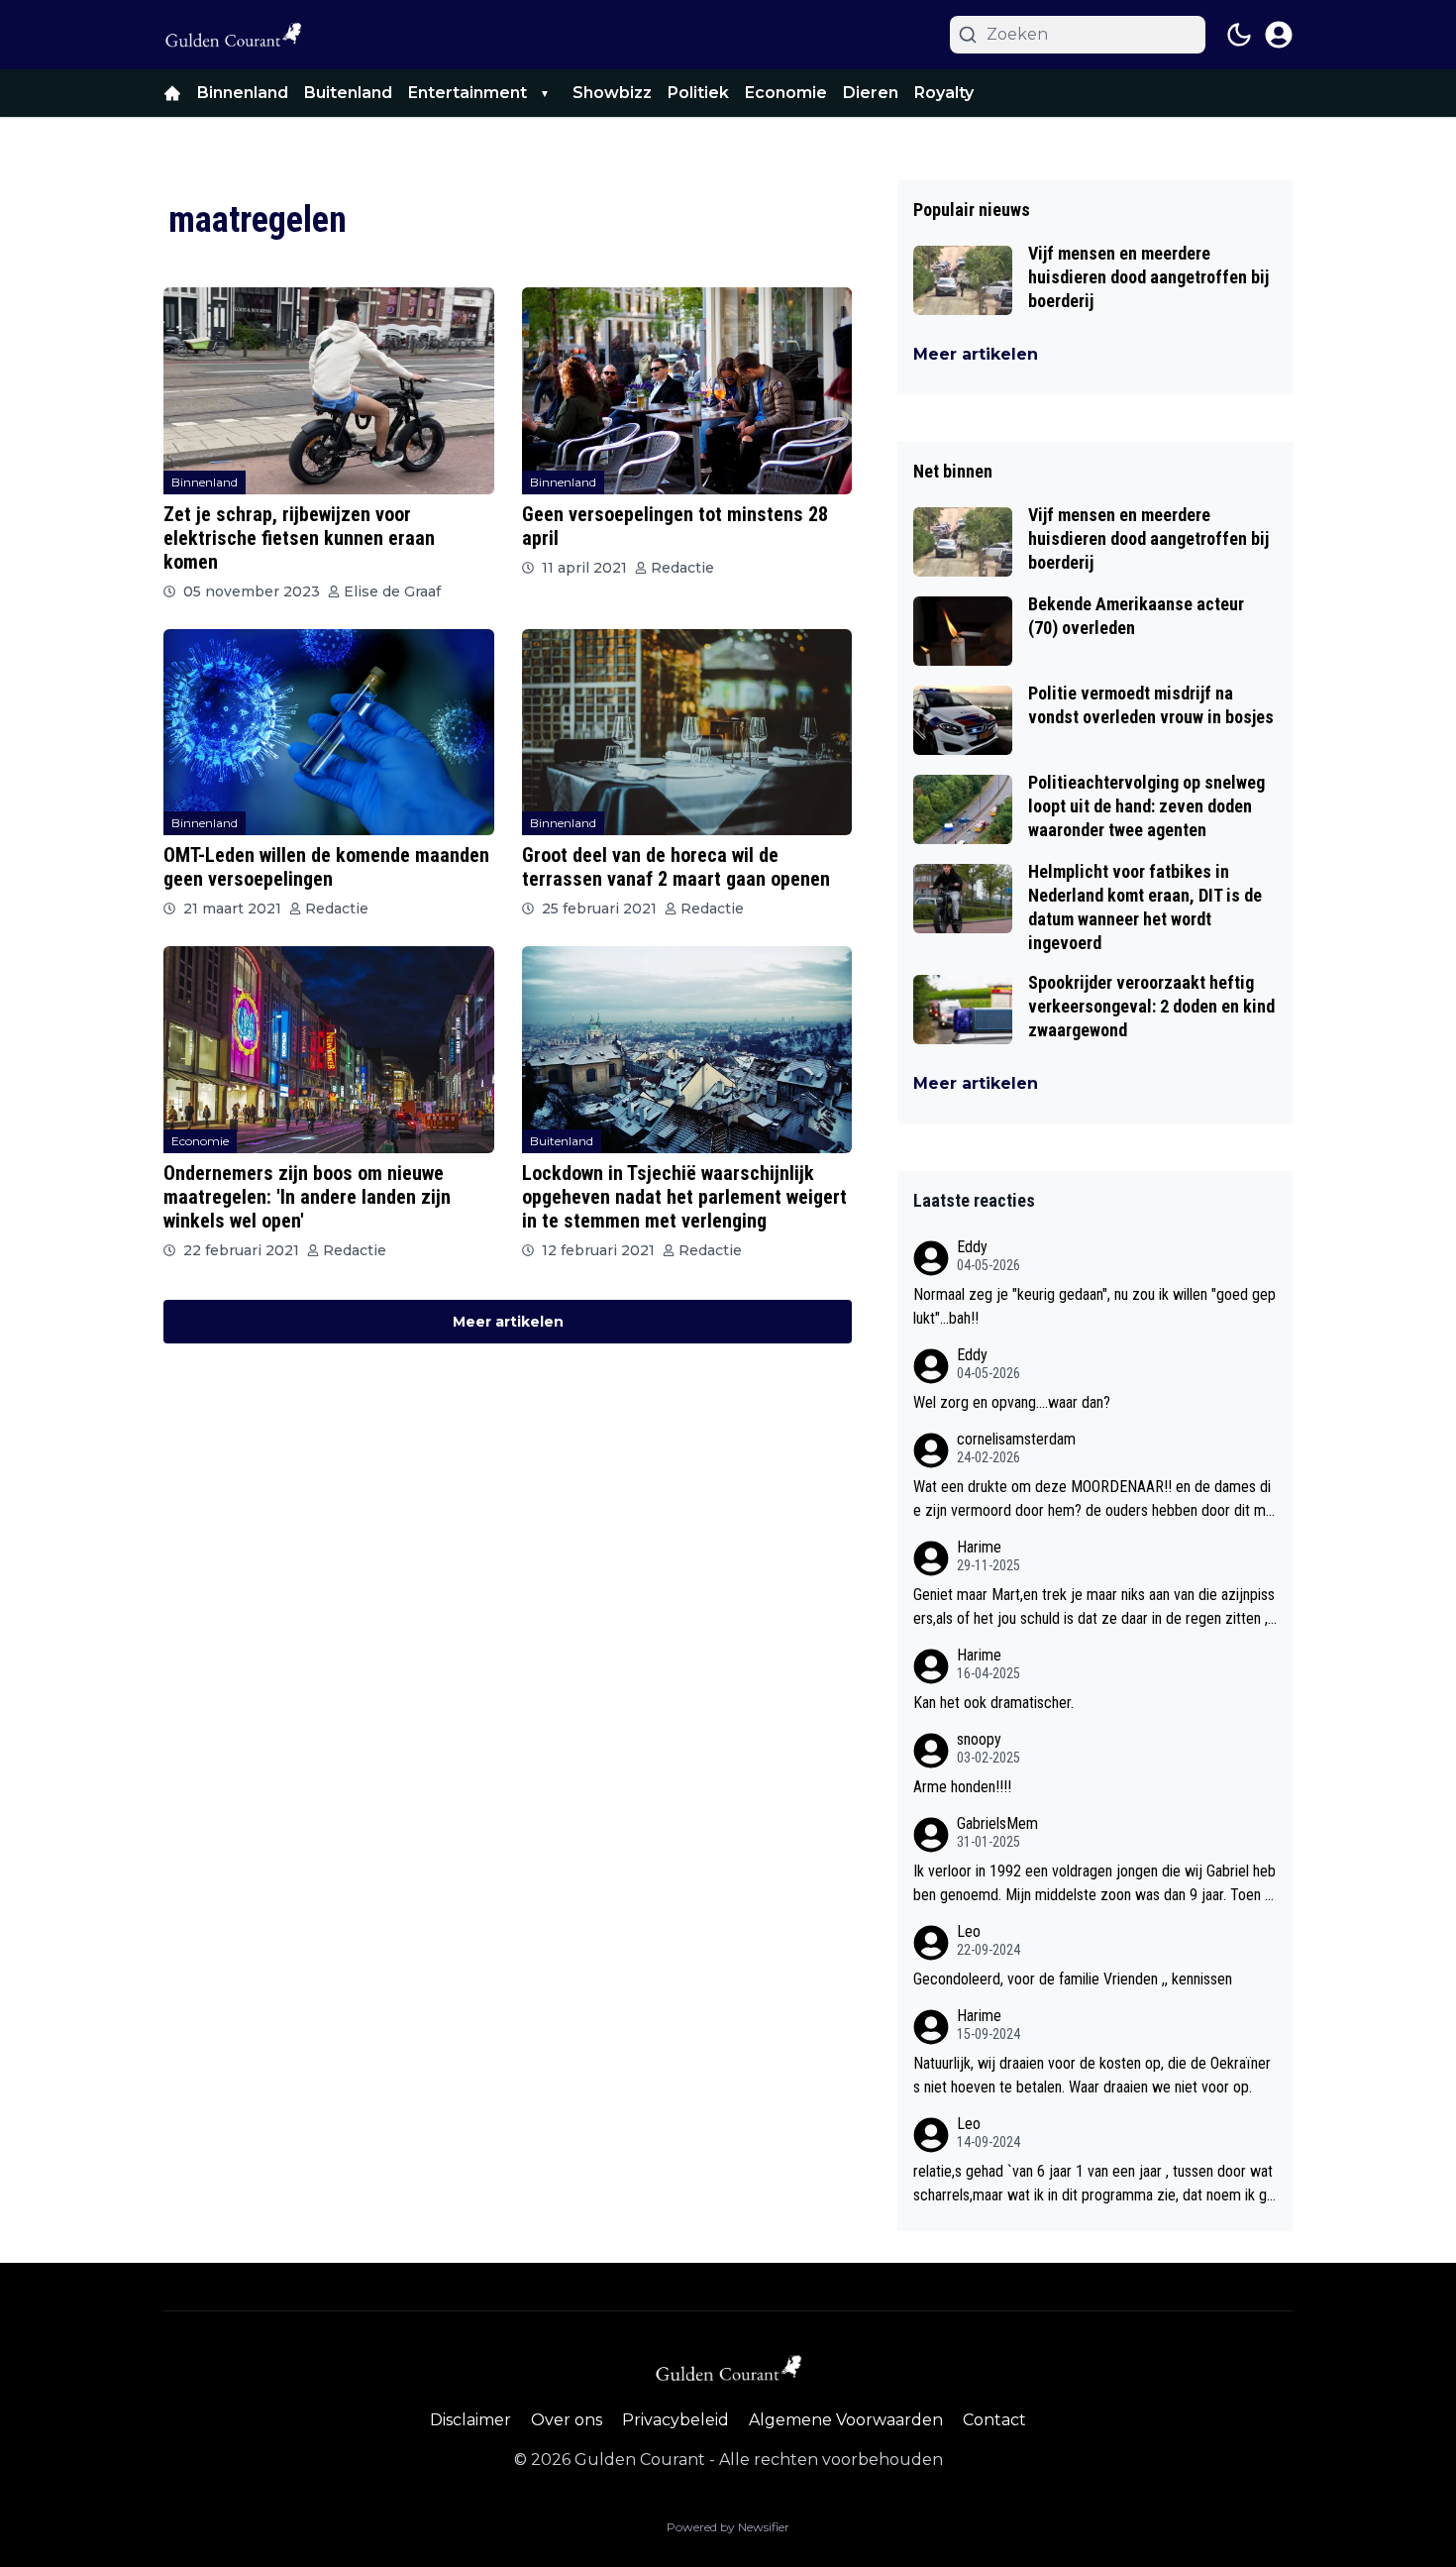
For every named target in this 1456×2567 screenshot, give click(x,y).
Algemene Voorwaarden (846, 2420)
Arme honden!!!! (962, 1787)
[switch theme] (1239, 35)
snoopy (979, 1739)
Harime (979, 1547)
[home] (172, 93)
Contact (994, 2420)
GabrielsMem (997, 1823)
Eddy (972, 1247)
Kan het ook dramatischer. (993, 1703)
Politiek (698, 93)
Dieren (871, 93)
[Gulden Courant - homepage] (233, 35)
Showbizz (612, 93)
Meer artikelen (508, 1322)
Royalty (944, 93)
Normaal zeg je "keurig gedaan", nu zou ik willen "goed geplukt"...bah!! (1094, 1306)
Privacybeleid (676, 2420)
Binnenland (243, 93)
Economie (786, 93)
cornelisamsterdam (1016, 1439)
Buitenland (348, 93)
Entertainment (468, 93)
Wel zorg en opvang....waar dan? (1012, 1402)
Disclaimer (470, 2420)
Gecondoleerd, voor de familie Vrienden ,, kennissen (1073, 1979)
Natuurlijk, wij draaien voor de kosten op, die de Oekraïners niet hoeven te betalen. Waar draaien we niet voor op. (1092, 2075)
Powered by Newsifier (728, 2527)
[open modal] (1279, 35)
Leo (969, 1931)
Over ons (567, 2420)
